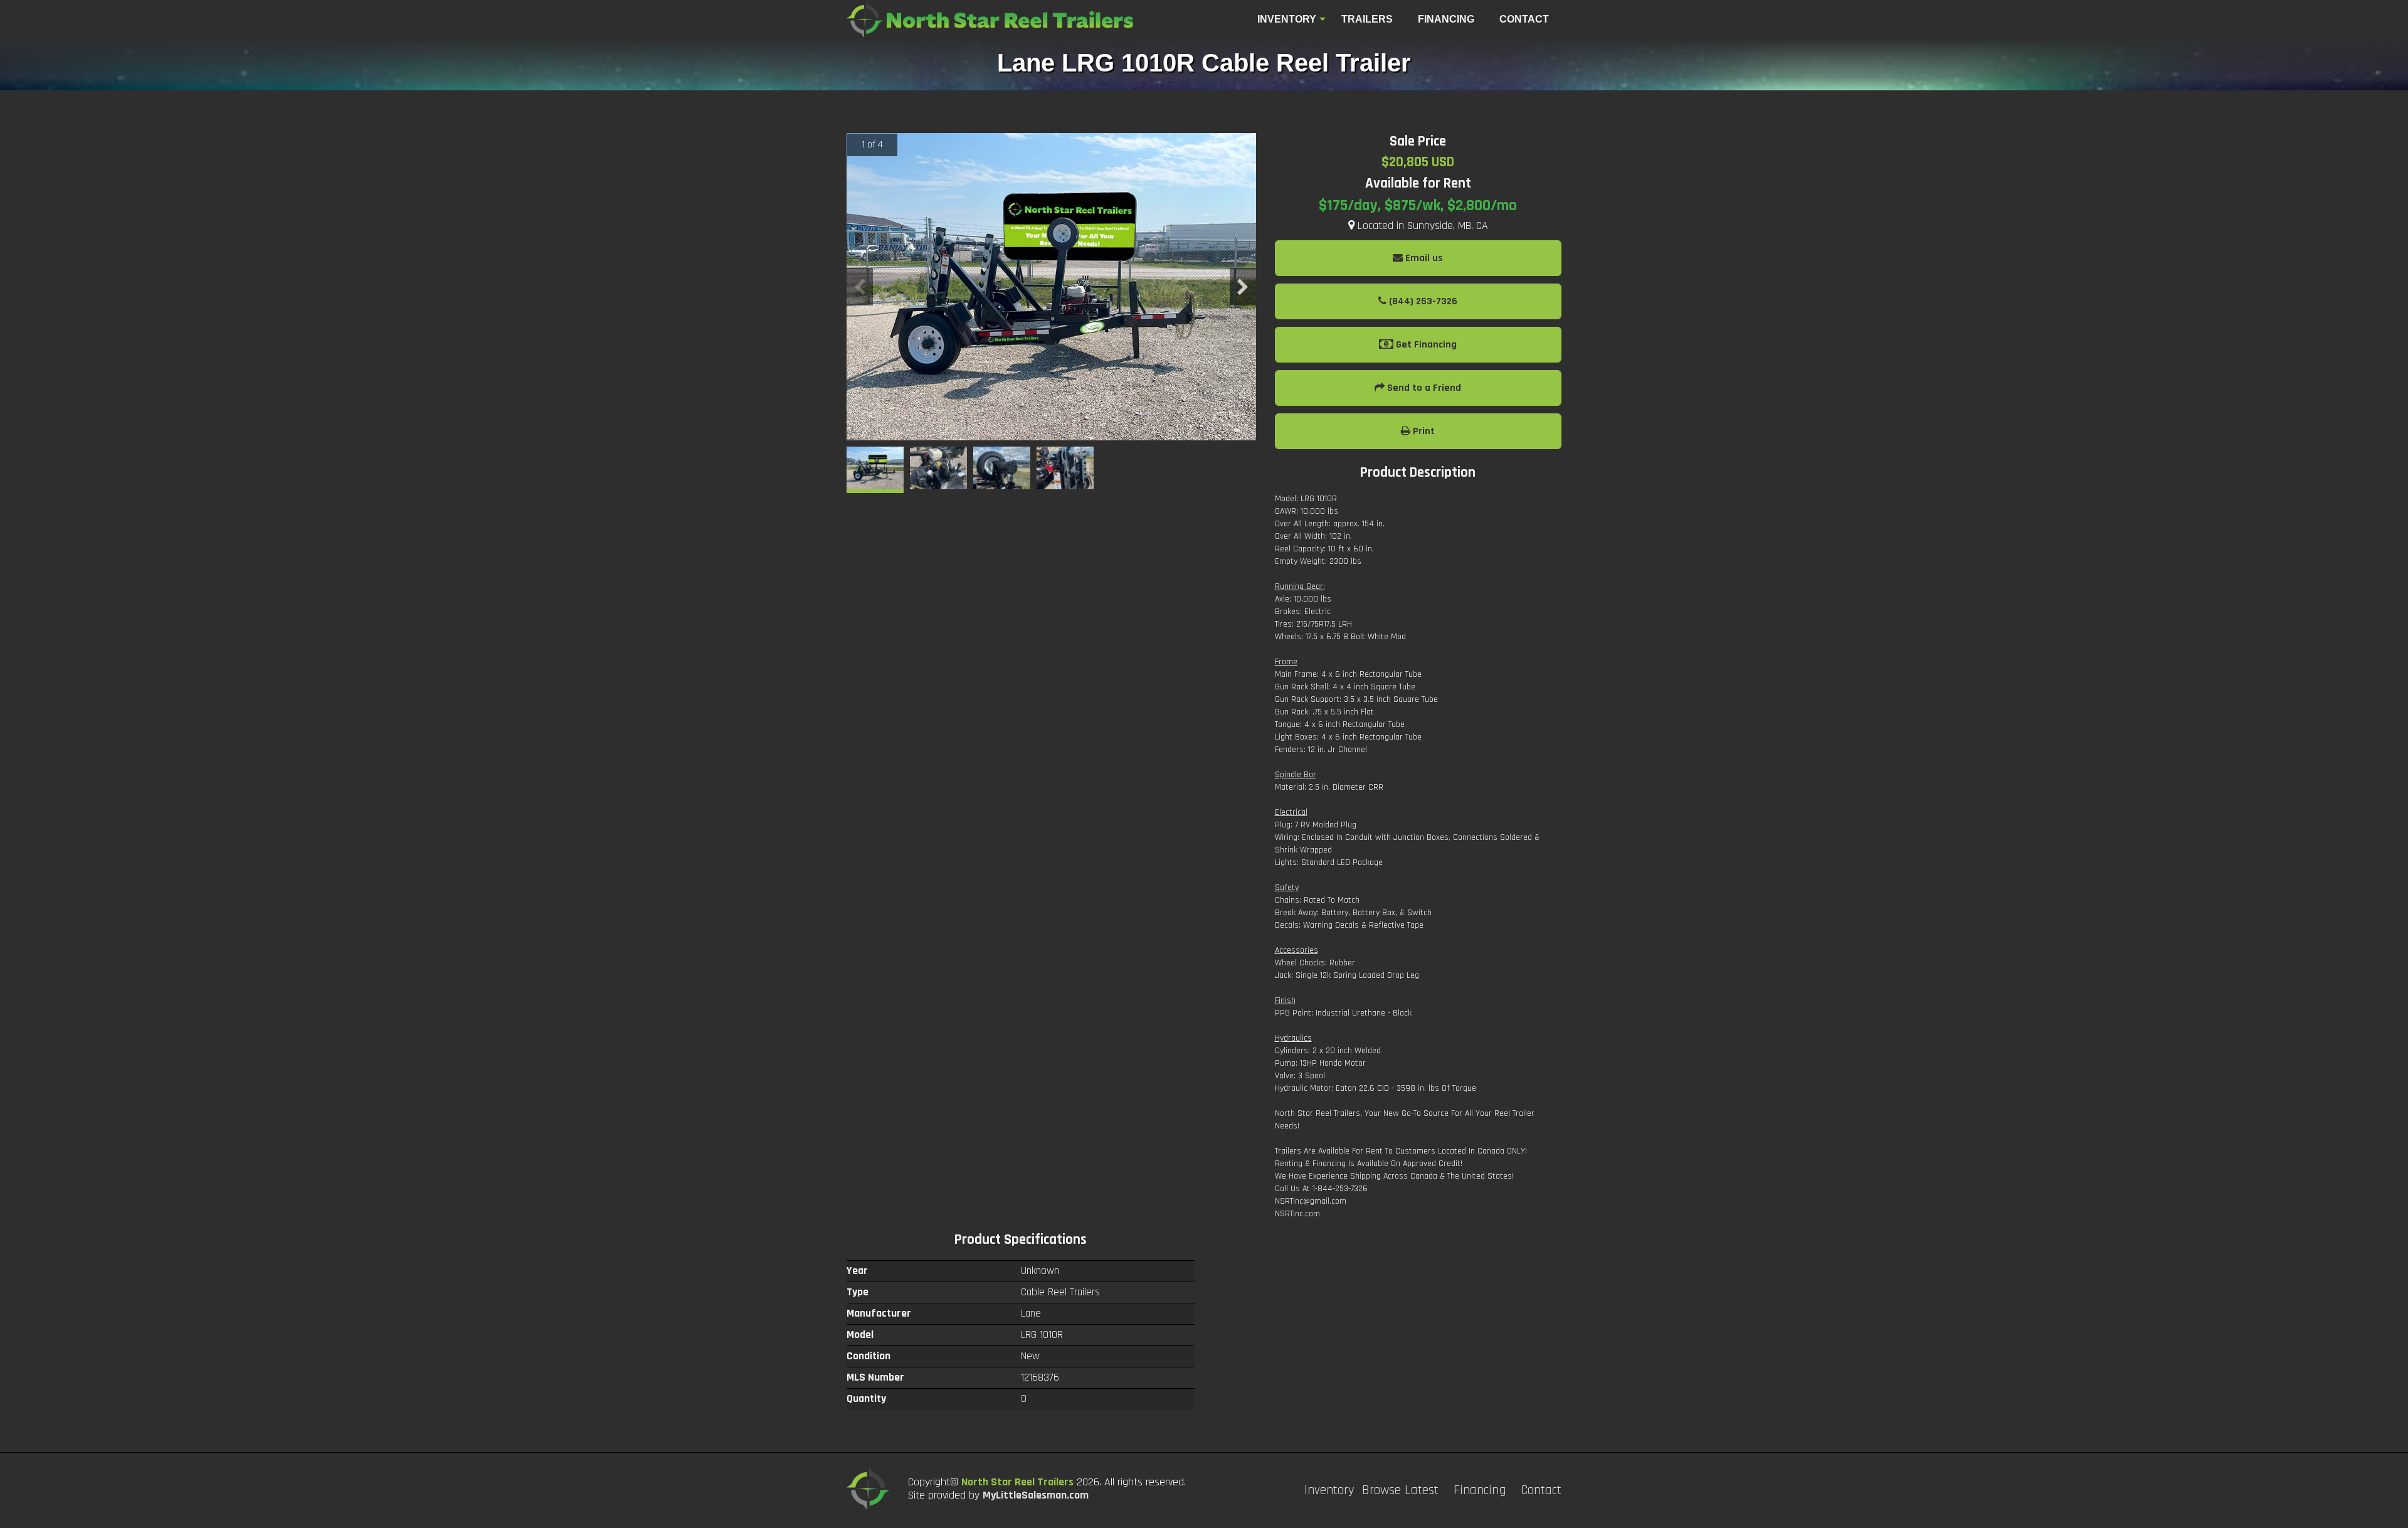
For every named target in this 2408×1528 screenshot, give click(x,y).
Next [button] (1243, 287)
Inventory (1287, 19)
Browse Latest (1400, 1490)
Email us (1423, 258)
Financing (1480, 1490)
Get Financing (1425, 345)
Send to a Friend (1423, 388)
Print (1423, 431)
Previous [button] (860, 287)
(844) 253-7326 (1422, 301)
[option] (1051, 287)
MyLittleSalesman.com (1036, 1495)
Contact (1541, 1490)
